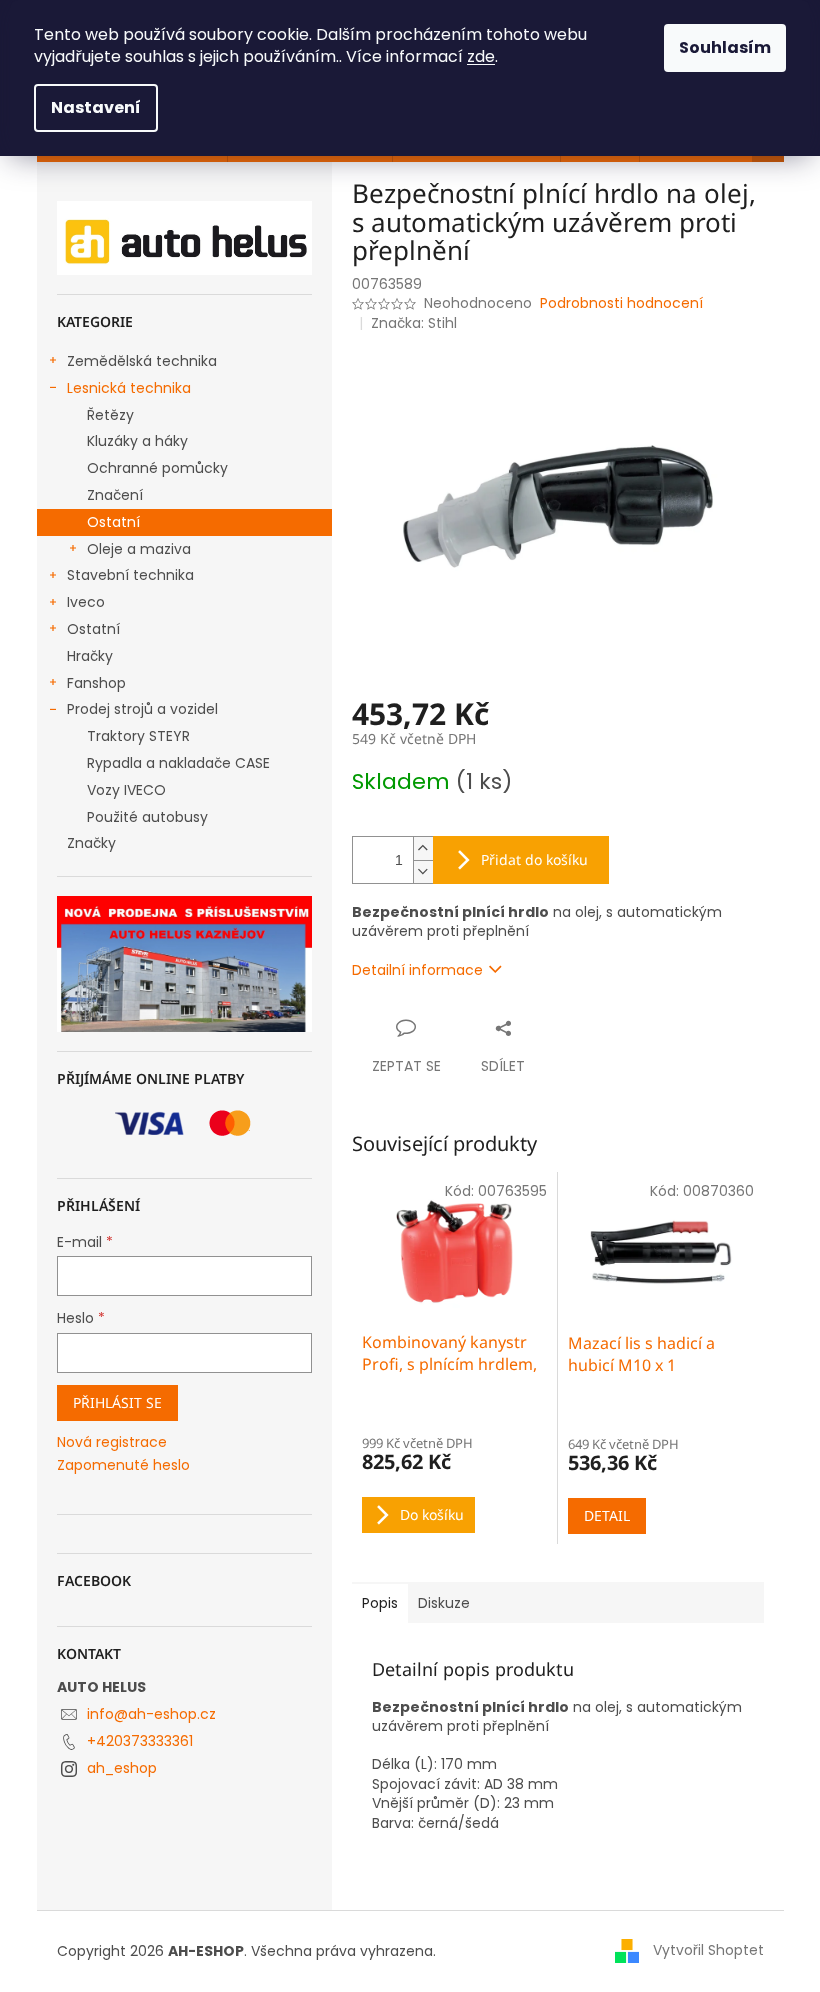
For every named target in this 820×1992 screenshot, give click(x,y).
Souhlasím (725, 47)
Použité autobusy (147, 817)
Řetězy (110, 415)
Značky (91, 843)
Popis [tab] (380, 1603)
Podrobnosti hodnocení (621, 303)
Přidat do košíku (534, 859)
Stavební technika (130, 575)
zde (481, 56)
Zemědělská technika (142, 361)
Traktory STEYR (138, 736)
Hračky (90, 656)
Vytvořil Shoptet (708, 1950)
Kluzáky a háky (137, 441)
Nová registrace (112, 1442)
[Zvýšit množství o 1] (423, 848)
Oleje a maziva (139, 549)
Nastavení (96, 107)
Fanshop (96, 683)
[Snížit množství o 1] (423, 871)
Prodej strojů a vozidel (142, 709)
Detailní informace (417, 970)
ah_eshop (122, 1768)
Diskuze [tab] (444, 1603)
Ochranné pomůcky (157, 468)
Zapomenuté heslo (123, 1465)
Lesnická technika (129, 388)
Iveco (86, 602)
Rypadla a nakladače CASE (178, 763)
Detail (607, 1515)
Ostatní (113, 522)
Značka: (414, 323)
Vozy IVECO (126, 790)
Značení (115, 495)
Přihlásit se (117, 1402)
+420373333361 (140, 1741)
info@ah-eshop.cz (151, 1714)
